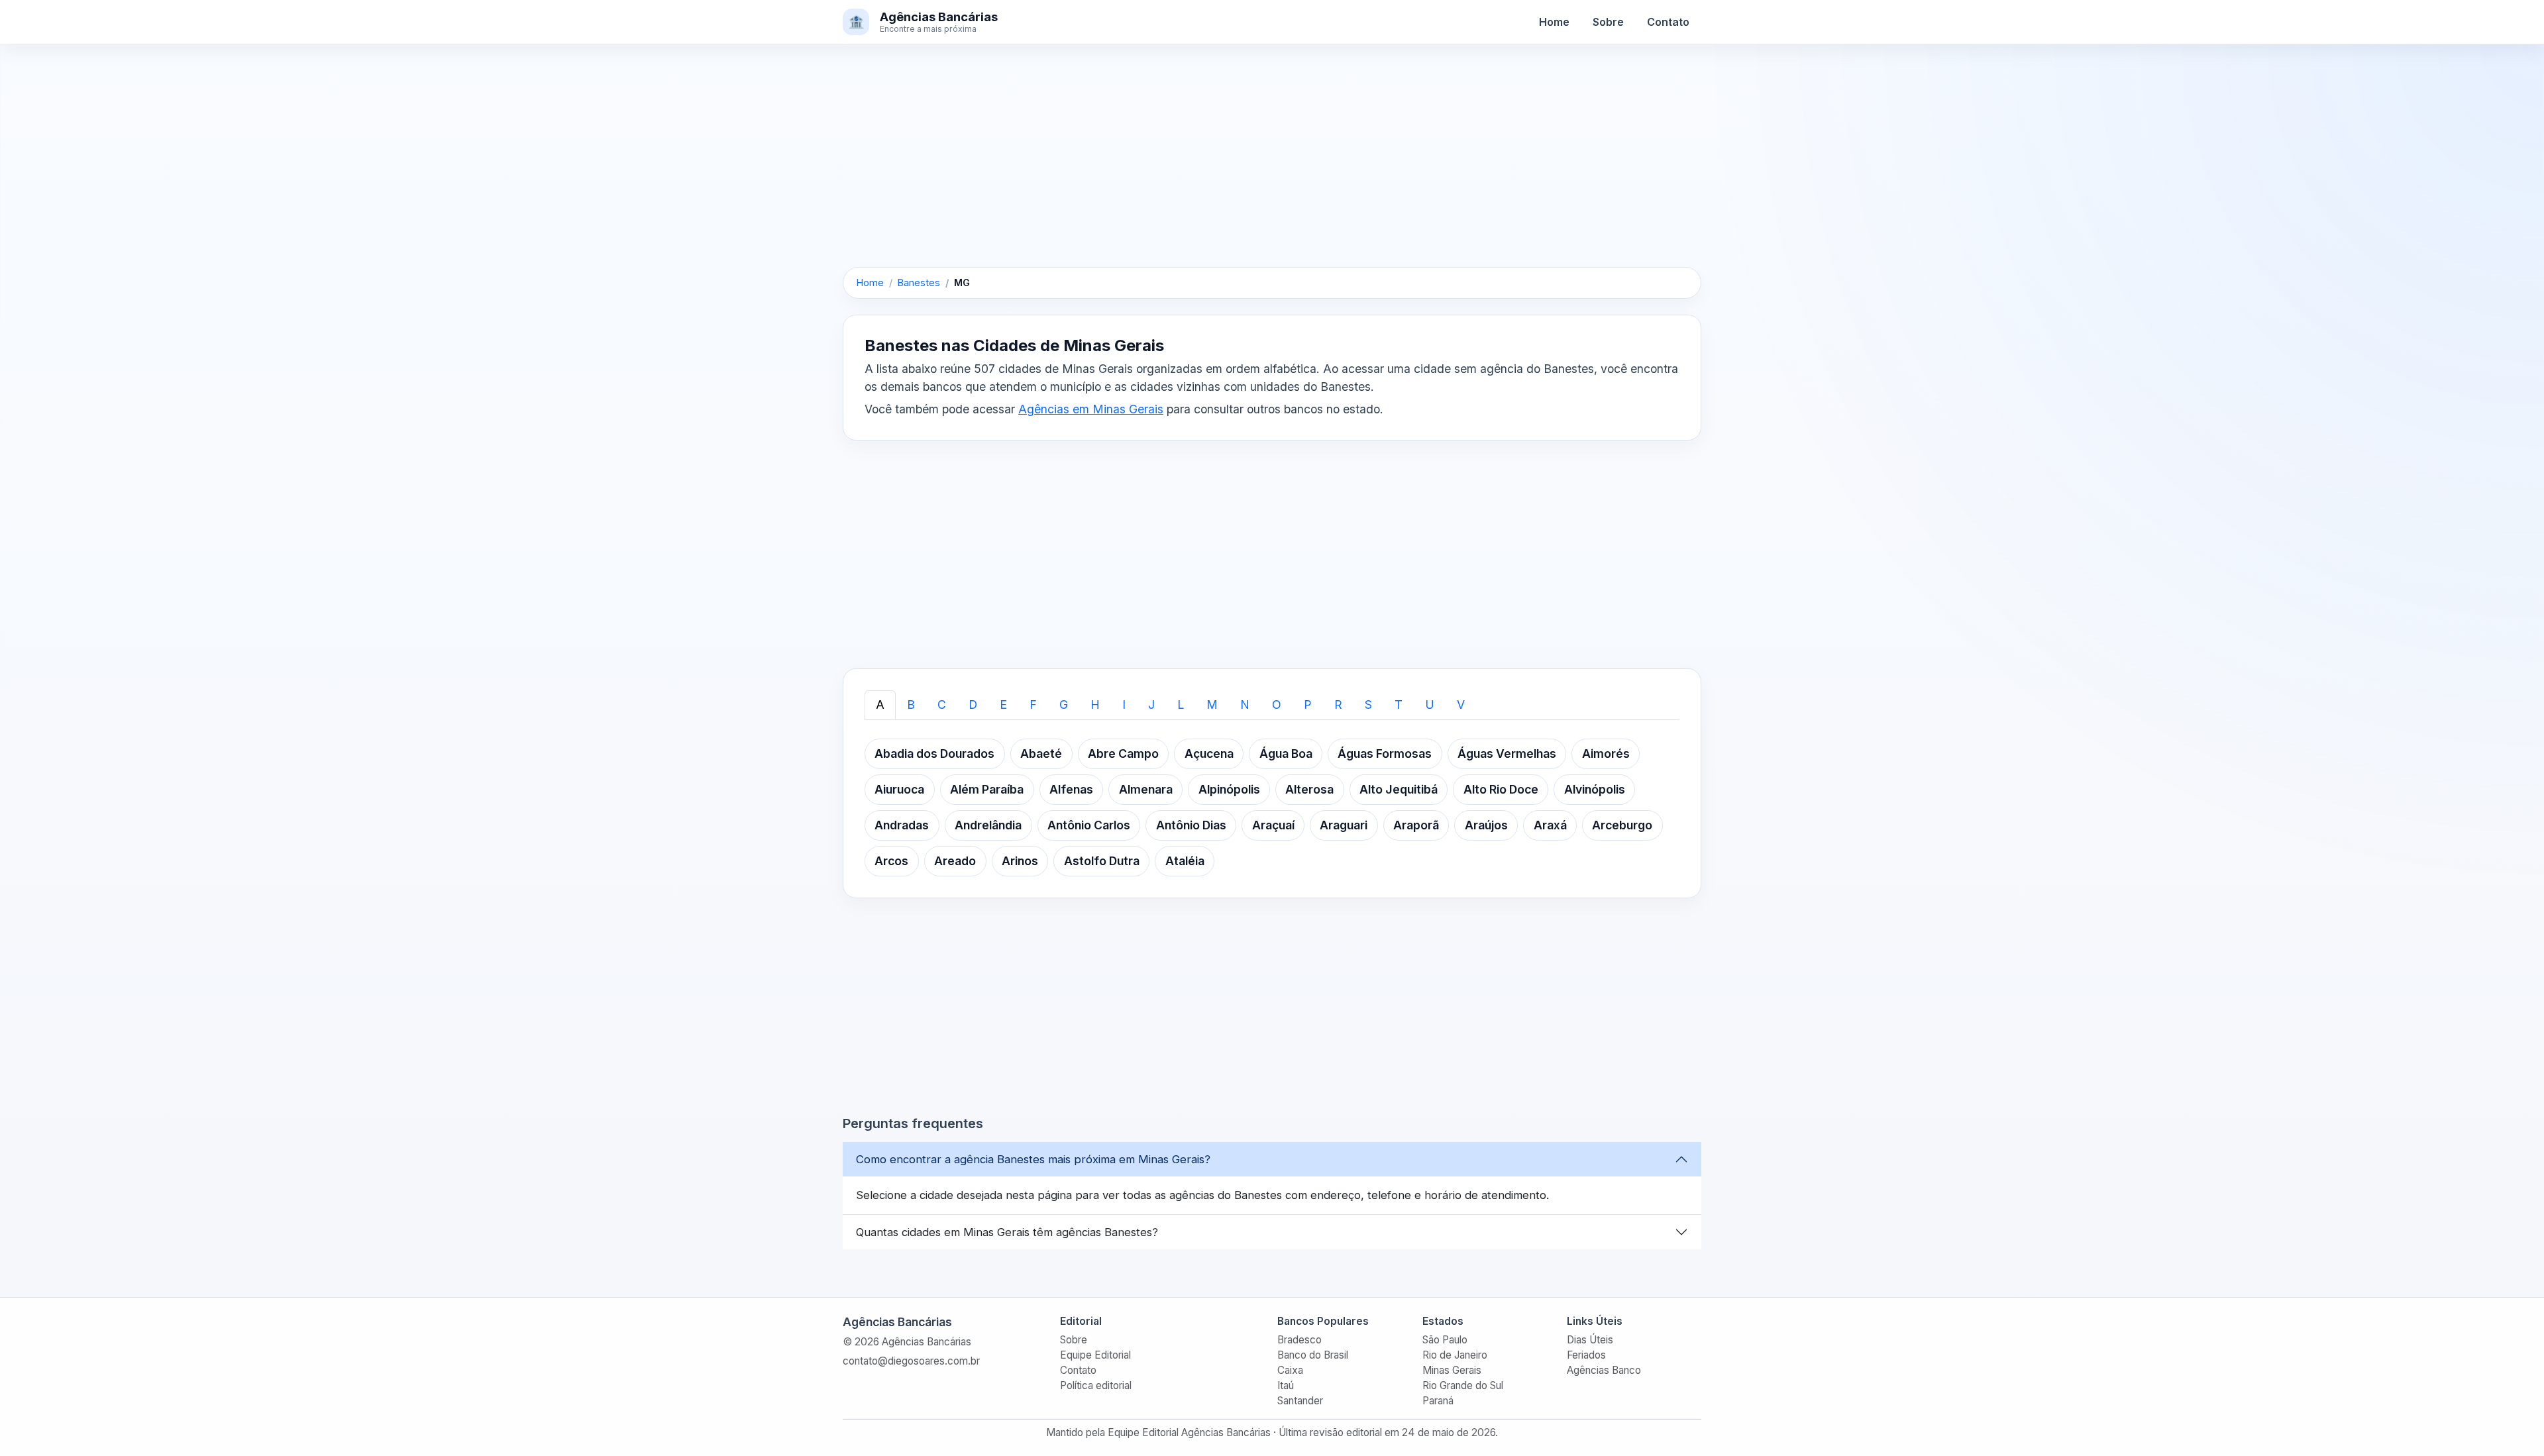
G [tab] (1064, 704)
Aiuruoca (899, 789)
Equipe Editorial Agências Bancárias (1189, 1432)
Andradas (902, 825)
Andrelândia (988, 825)
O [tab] (1277, 704)
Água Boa (1286, 754)
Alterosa (1309, 789)
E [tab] (1003, 704)
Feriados (1586, 1355)
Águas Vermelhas (1507, 754)
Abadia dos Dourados (934, 754)
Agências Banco (1604, 1370)
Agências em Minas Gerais (1091, 409)
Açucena (1209, 754)
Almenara (1146, 789)
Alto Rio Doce (1501, 789)
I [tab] (1124, 704)
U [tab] (1430, 704)
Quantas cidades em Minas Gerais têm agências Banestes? (1007, 1232)
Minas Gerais (1452, 1370)
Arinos (1020, 861)
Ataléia (1185, 861)
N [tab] (1245, 704)
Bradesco (1299, 1340)
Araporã (1416, 825)
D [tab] (973, 704)
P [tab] (1308, 704)
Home (1554, 22)
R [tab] (1338, 704)
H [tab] (1095, 704)
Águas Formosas (1385, 754)
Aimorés (1606, 754)
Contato (1668, 22)
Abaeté (1041, 754)
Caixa (1290, 1370)
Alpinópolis (1229, 789)
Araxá (1550, 825)
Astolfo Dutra (1102, 861)
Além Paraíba (987, 789)
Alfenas (1071, 789)
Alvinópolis (1595, 789)
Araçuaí (1273, 825)
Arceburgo (1622, 825)
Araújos (1486, 825)
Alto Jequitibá (1399, 789)
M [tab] (1212, 704)
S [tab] (1368, 704)
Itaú (1286, 1385)
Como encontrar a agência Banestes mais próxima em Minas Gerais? (1033, 1159)
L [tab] (1181, 704)
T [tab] (1399, 704)
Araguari (1344, 825)
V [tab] (1461, 704)
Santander (1300, 1401)
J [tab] (1151, 704)
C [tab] (942, 704)
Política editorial (1096, 1385)
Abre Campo (1123, 754)
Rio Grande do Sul (1463, 1385)
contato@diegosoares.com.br (911, 1361)
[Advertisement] (1272, 169)
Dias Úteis (1590, 1340)
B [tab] (911, 704)
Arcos (891, 861)
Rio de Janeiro (1455, 1355)
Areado (955, 861)
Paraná (1438, 1401)
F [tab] (1033, 704)
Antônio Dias (1191, 825)
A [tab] (880, 704)
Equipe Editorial (1095, 1355)
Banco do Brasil (1313, 1355)
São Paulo (1445, 1340)
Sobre (1608, 22)
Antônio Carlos (1089, 825)
